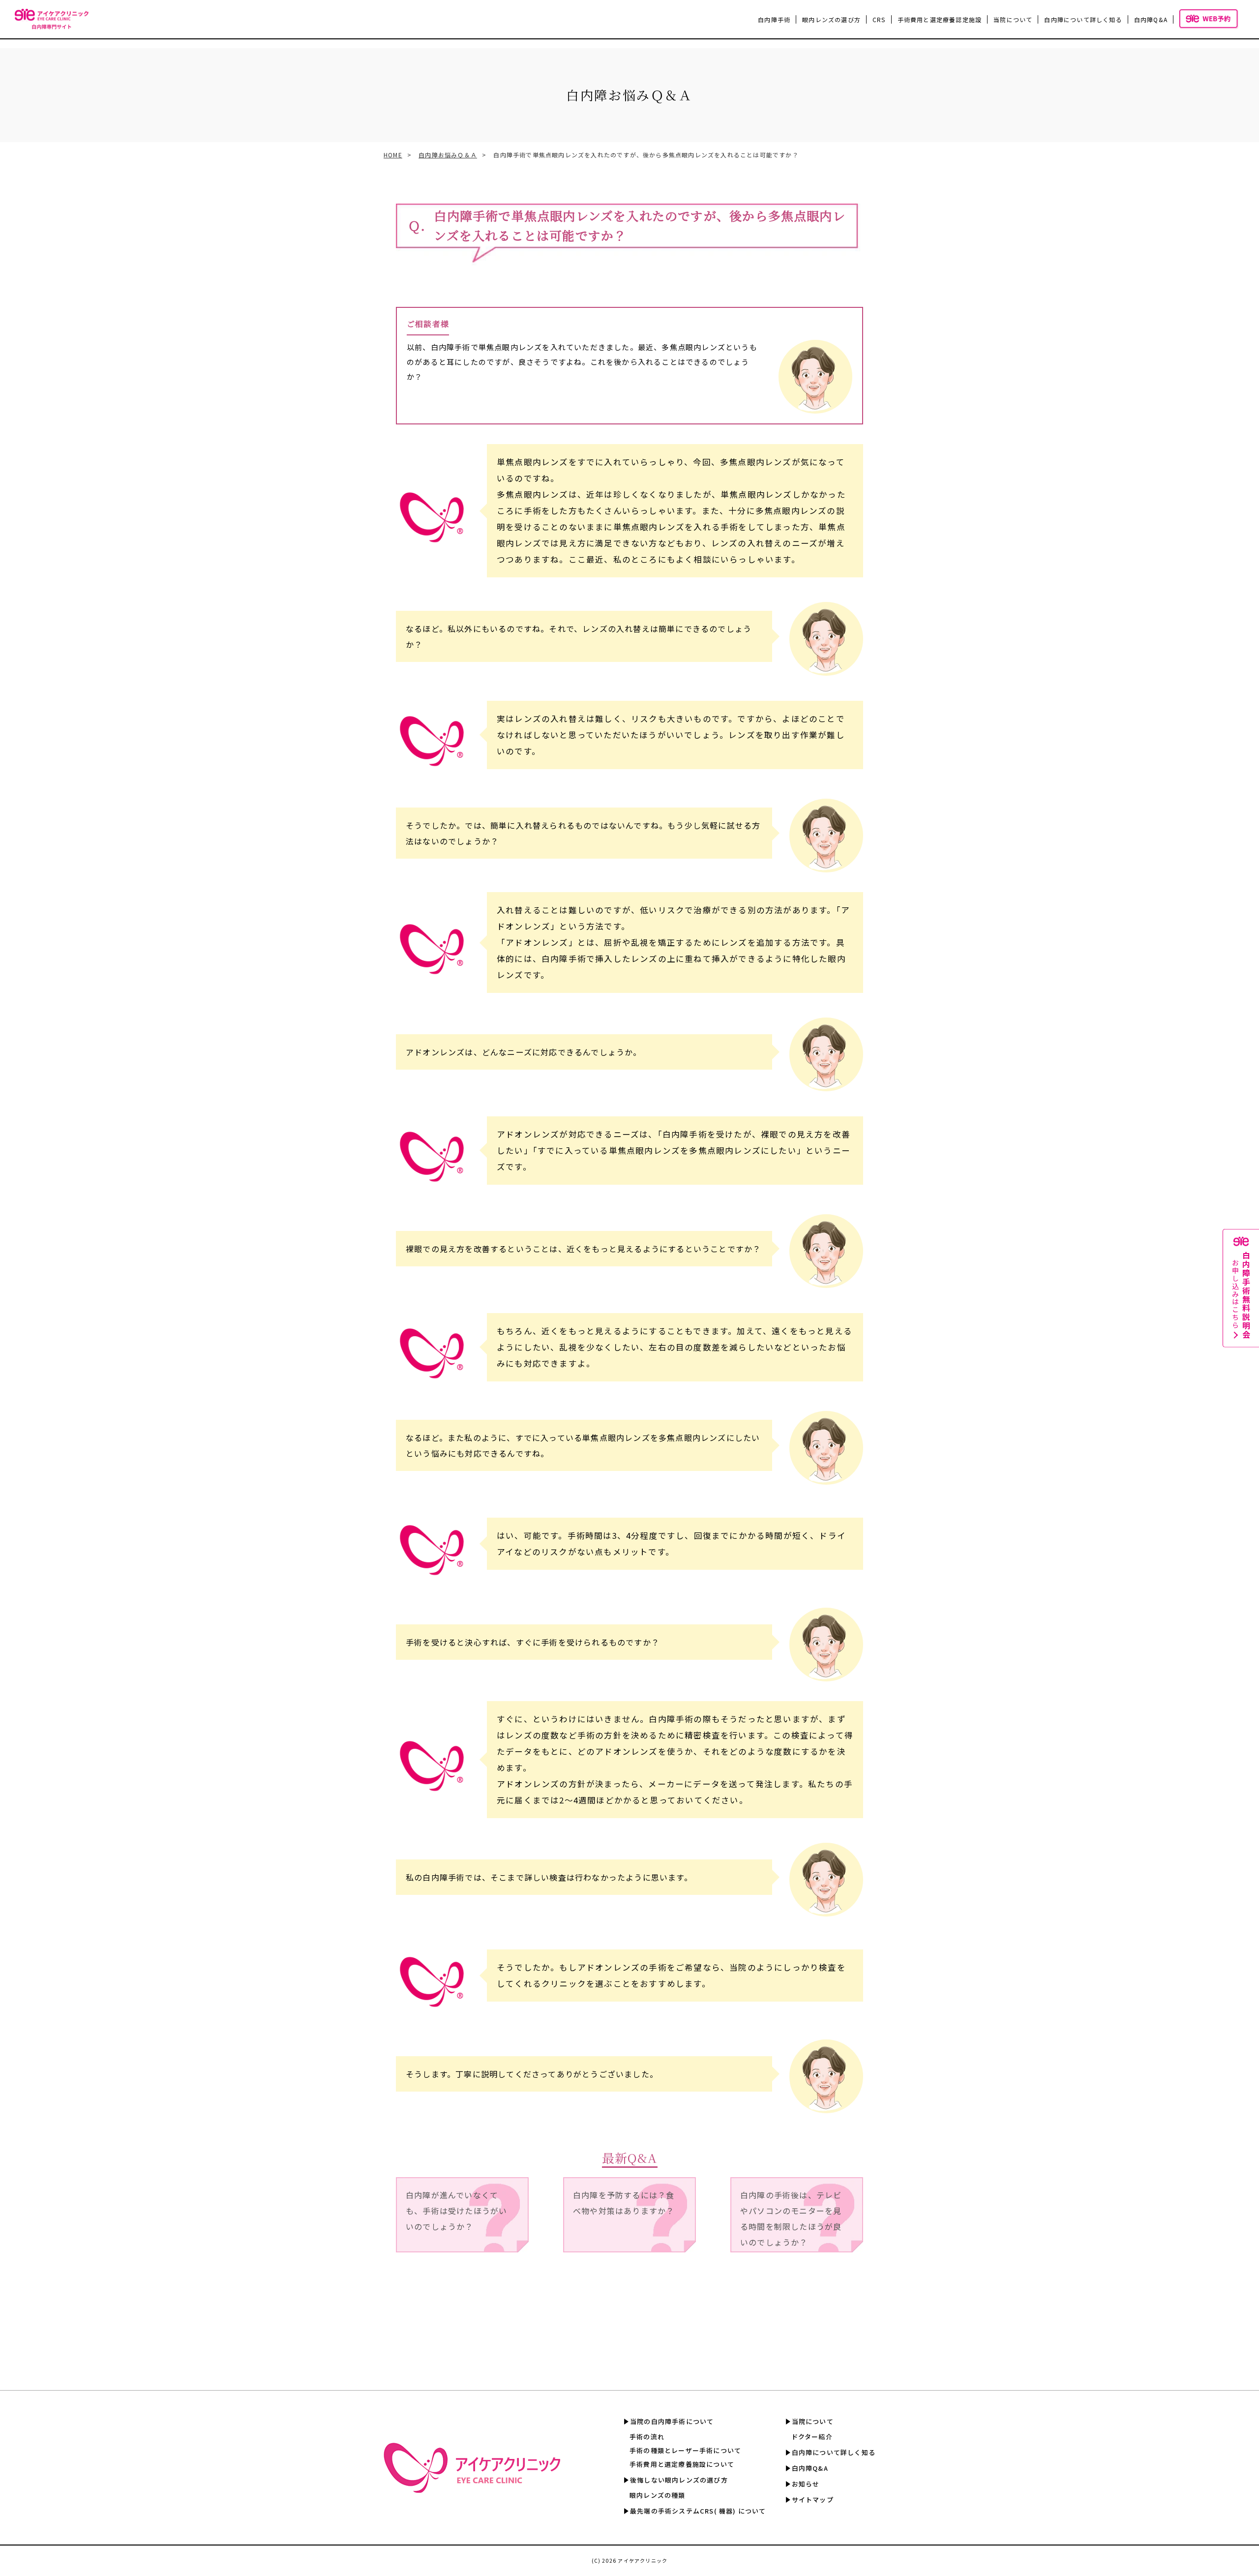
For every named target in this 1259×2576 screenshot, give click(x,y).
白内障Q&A (1151, 19)
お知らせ (806, 2484)
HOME (393, 155)
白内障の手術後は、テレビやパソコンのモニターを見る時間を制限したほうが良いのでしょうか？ (791, 2218)
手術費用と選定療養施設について (682, 2464)
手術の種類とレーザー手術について (685, 2450)
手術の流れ (647, 2437)
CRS (879, 19)
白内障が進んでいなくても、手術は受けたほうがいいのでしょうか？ (456, 2211)
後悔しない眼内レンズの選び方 (679, 2480)
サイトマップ (813, 2500)
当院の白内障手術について (672, 2421)
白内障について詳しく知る (1083, 19)
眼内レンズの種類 (658, 2495)
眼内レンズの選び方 (831, 19)
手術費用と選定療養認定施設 (940, 19)
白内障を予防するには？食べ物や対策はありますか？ (624, 2203)
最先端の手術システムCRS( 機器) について (698, 2511)
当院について (813, 2421)
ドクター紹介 (812, 2437)
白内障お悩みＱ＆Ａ (448, 155)
